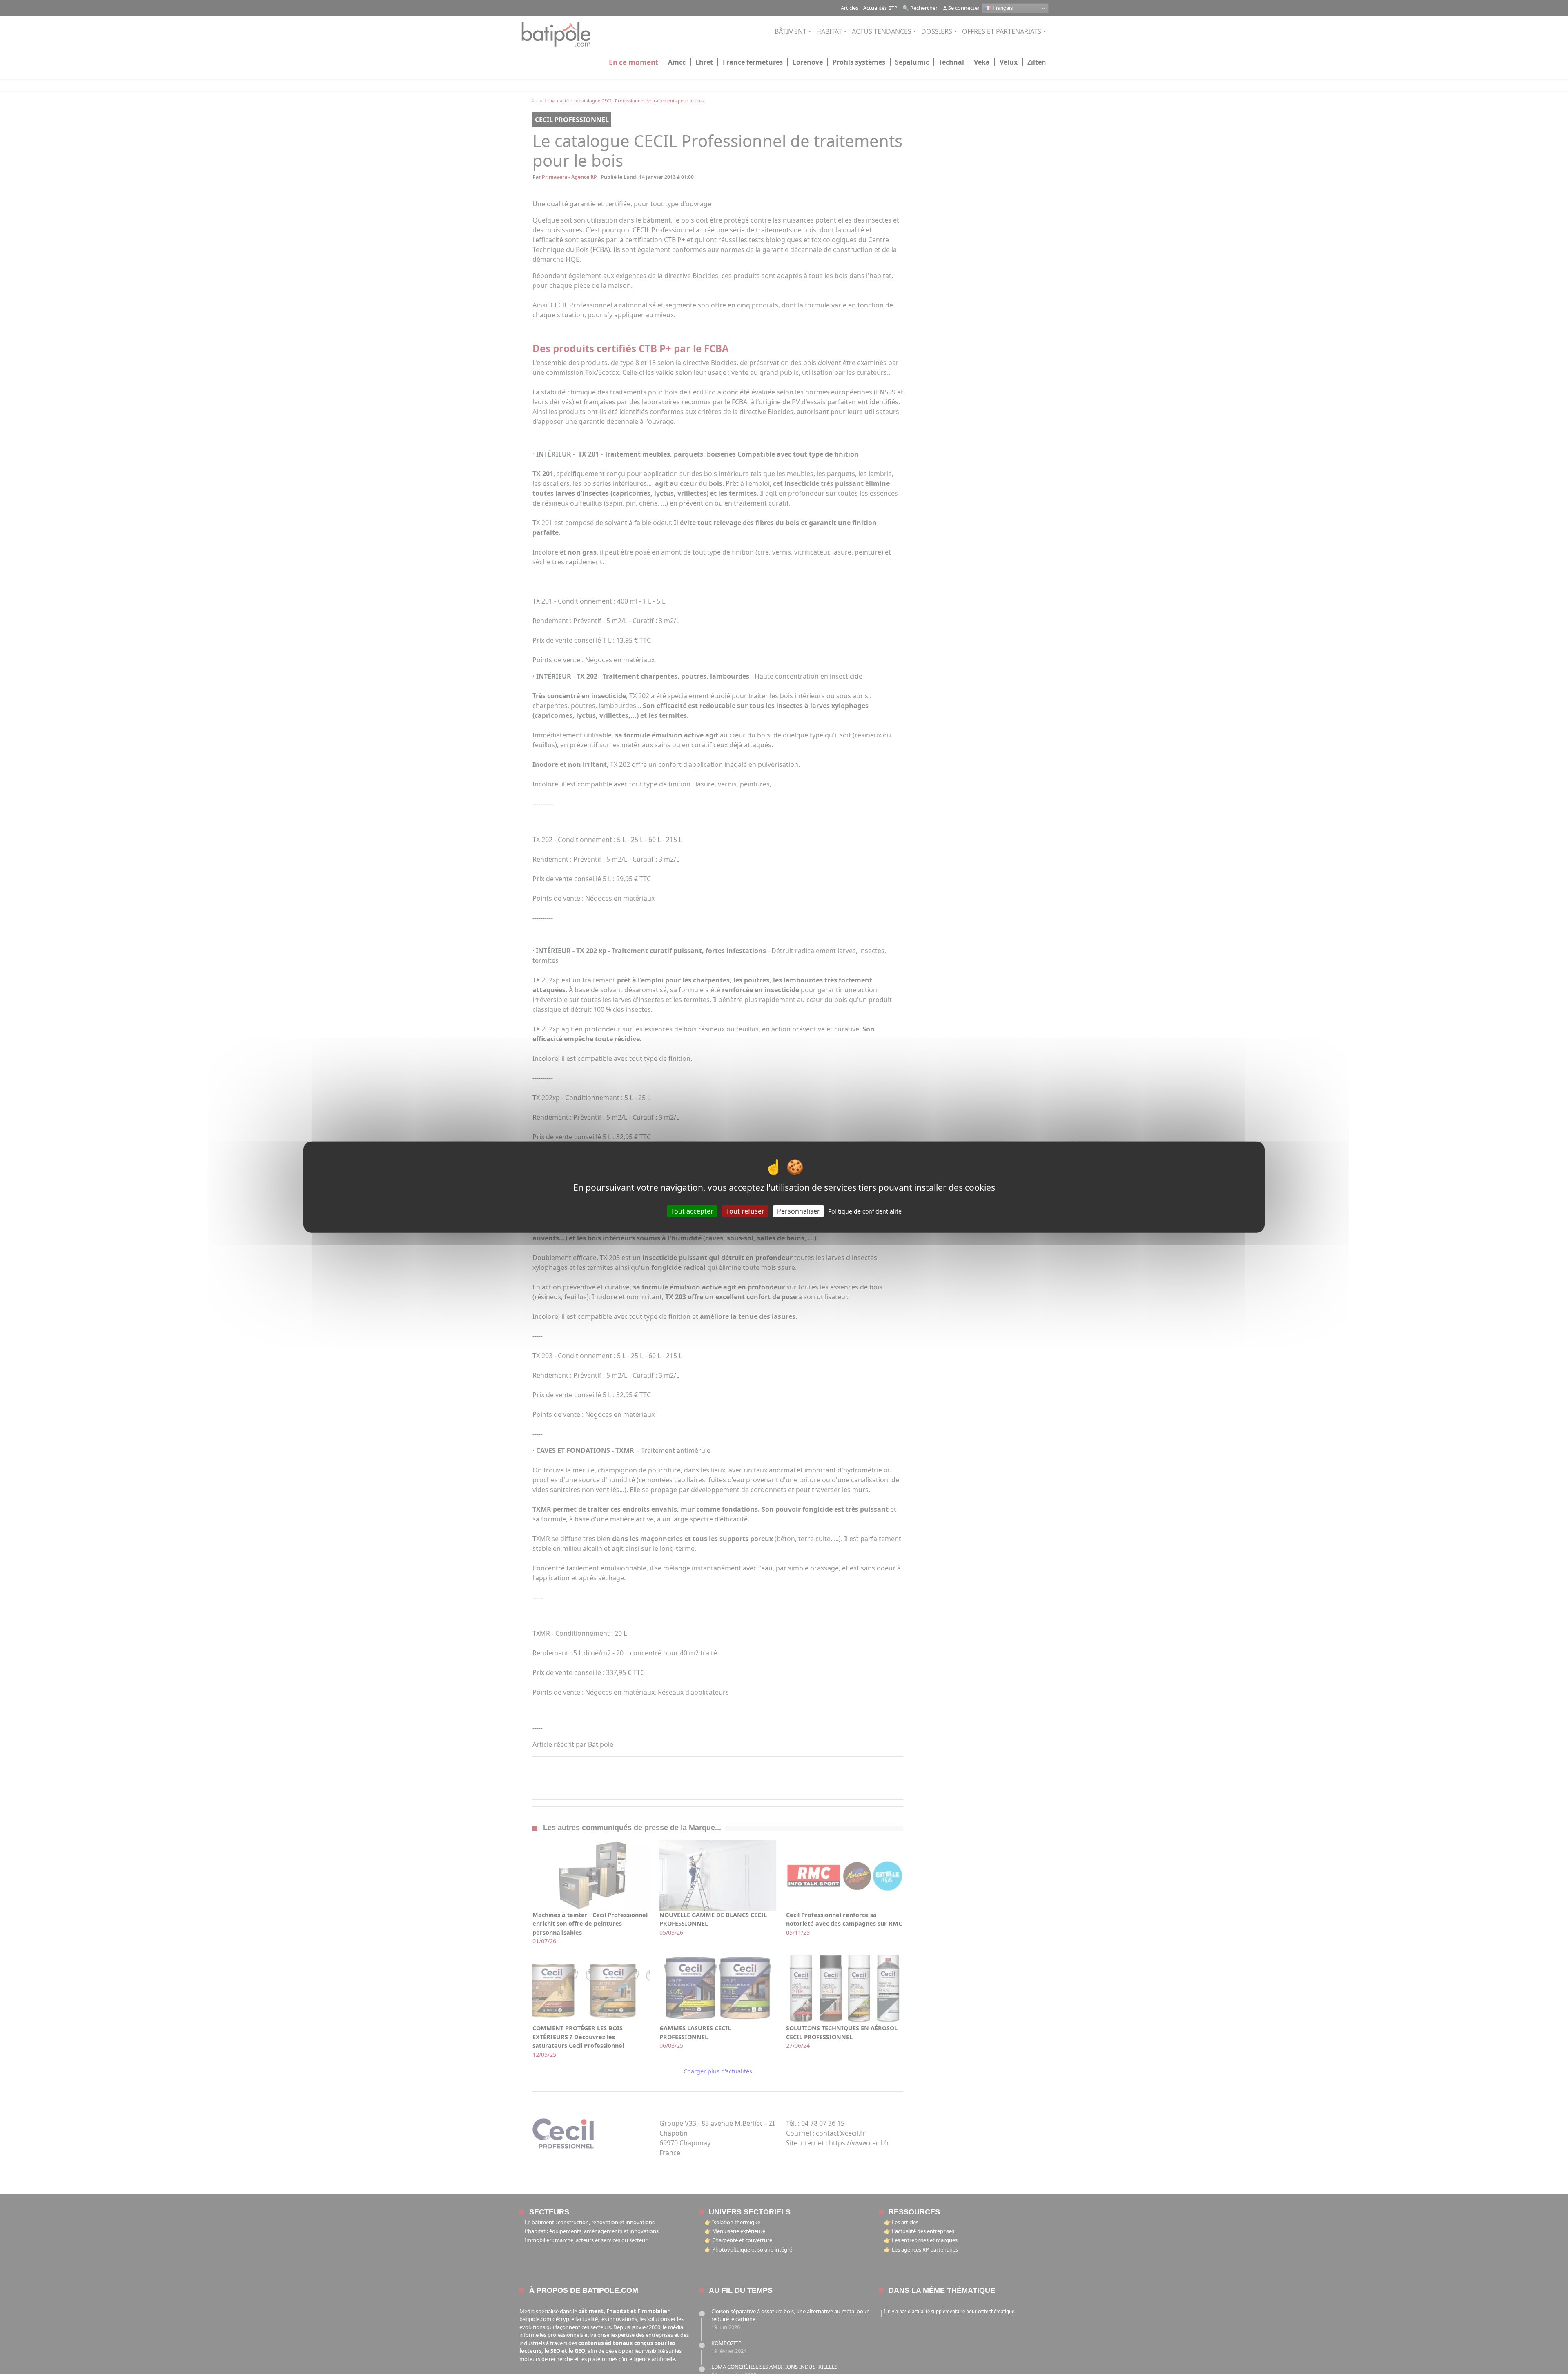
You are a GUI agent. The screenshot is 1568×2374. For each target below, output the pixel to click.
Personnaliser (798, 1211)
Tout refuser (745, 1211)
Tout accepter (692, 1211)
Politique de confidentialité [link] (865, 1211)
